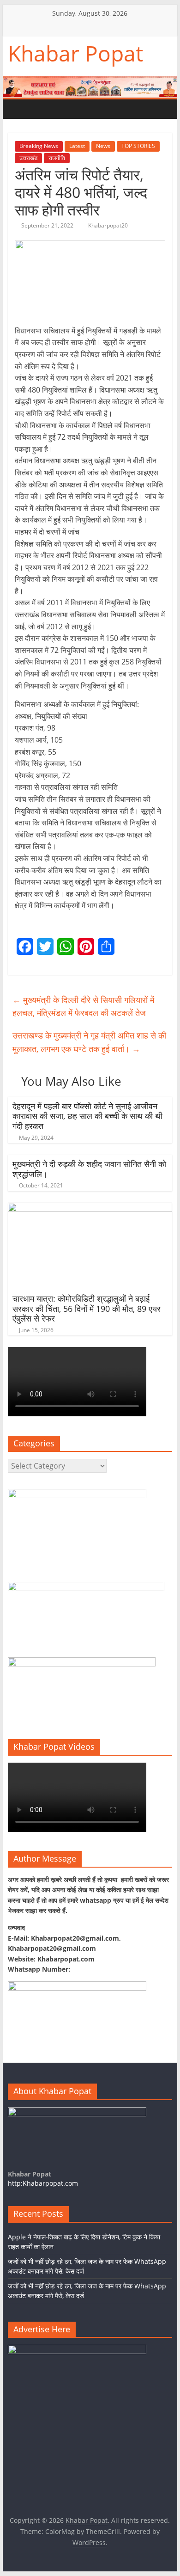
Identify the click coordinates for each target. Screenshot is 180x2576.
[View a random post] (73, 109)
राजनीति (57, 158)
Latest (77, 146)
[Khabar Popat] (17, 109)
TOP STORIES (138, 146)
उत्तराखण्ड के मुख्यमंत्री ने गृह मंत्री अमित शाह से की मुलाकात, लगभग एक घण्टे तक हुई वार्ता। (89, 1042)
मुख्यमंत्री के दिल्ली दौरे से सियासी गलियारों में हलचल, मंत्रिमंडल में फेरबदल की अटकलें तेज (83, 1006)
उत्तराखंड (28, 158)
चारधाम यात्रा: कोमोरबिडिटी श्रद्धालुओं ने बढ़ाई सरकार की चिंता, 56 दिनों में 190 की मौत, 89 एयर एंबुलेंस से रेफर (87, 1308)
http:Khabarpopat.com (43, 2183)
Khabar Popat (75, 53)
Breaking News (39, 146)
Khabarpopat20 (108, 225)
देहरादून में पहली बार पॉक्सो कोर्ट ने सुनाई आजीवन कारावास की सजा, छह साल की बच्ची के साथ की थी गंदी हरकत (87, 1116)
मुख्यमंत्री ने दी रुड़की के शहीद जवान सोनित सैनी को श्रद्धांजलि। (89, 1169)
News (103, 146)
